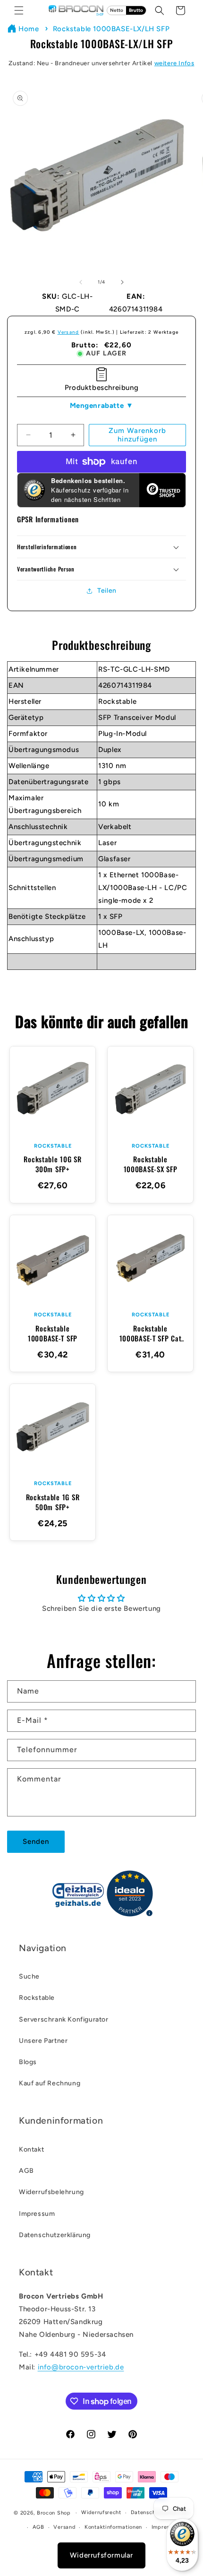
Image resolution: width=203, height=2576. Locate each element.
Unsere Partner (43, 2041)
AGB (26, 2171)
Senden (36, 1841)
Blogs (28, 2062)
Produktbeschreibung (101, 388)
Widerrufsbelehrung (51, 2192)
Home (29, 29)
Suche (29, 1976)
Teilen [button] (107, 591)
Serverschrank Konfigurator (64, 2019)
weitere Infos (174, 63)
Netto (117, 10)
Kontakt (31, 2149)
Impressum (37, 2214)
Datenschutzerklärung (55, 2235)
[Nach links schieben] (81, 282)
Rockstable (37, 1998)
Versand (68, 332)
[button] (19, 10)
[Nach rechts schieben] (122, 282)
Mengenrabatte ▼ (102, 406)
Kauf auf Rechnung (50, 2083)
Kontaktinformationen (113, 2527)
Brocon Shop (54, 2513)
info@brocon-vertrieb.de (81, 2367)
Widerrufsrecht (101, 2512)
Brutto (136, 10)
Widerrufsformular (101, 2555)
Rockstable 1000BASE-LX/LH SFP (111, 29)
